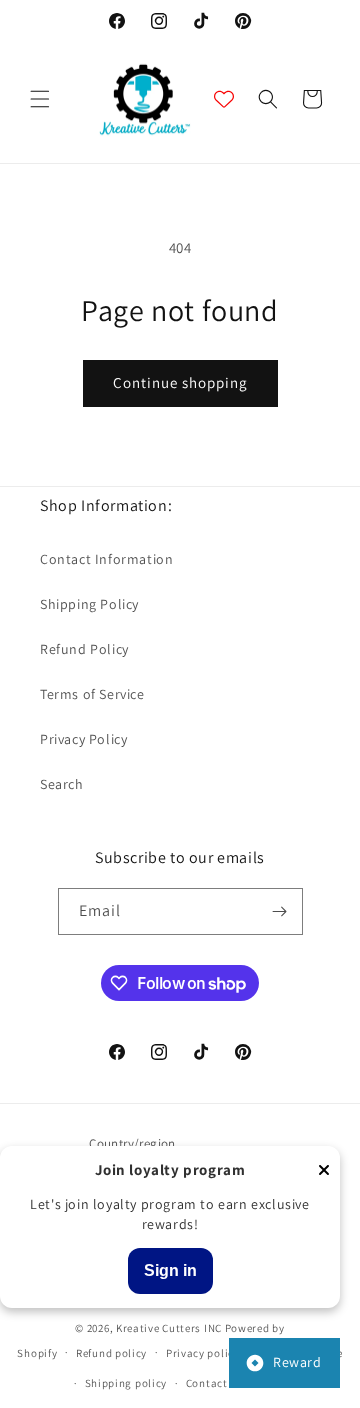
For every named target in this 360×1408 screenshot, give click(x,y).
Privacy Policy (83, 739)
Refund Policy (84, 649)
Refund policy (111, 1353)
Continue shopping (180, 382)
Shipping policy (126, 1383)
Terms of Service (92, 694)
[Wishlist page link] (224, 99)
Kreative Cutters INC (169, 1328)
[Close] (324, 1171)
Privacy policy (203, 1353)
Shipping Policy (89, 604)
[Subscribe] (280, 911)
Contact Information (106, 559)
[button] (40, 99)
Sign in (170, 1270)
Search (62, 784)
